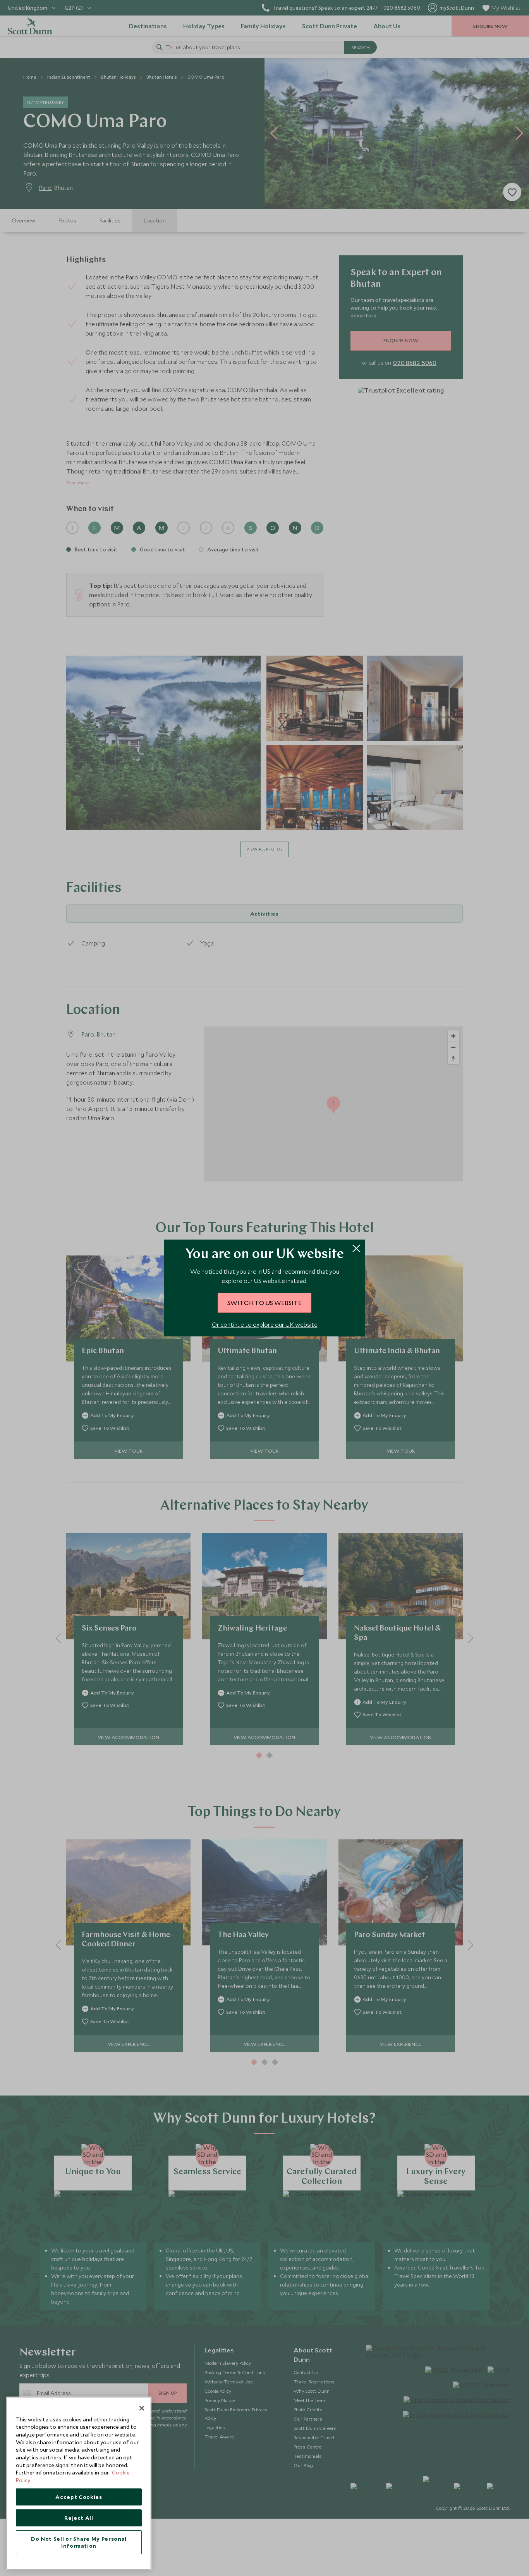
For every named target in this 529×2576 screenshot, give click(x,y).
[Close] (142, 2408)
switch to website (264, 1303)
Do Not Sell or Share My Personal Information (79, 2542)
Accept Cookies (79, 2497)
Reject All (79, 2518)
